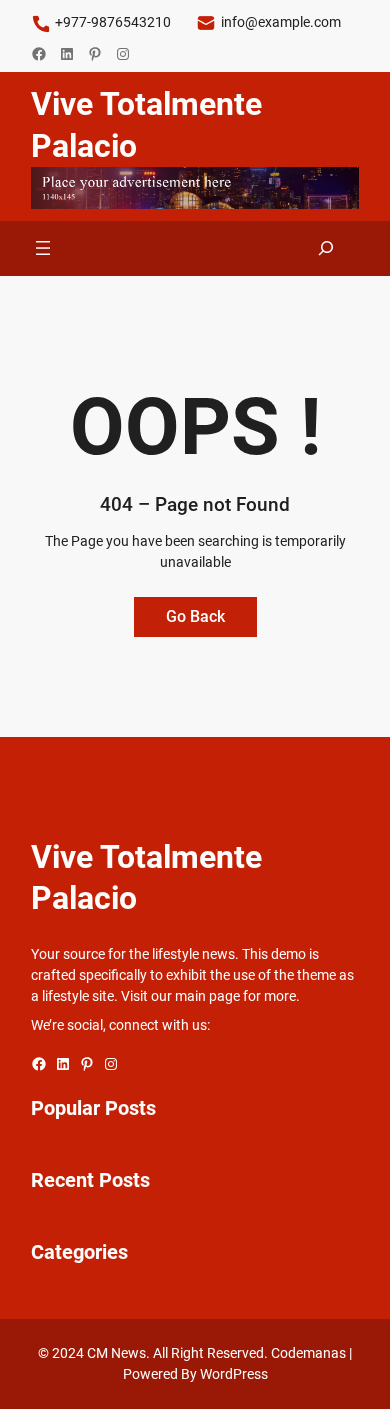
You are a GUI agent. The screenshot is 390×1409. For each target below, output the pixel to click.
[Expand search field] (326, 248)
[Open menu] (43, 248)
